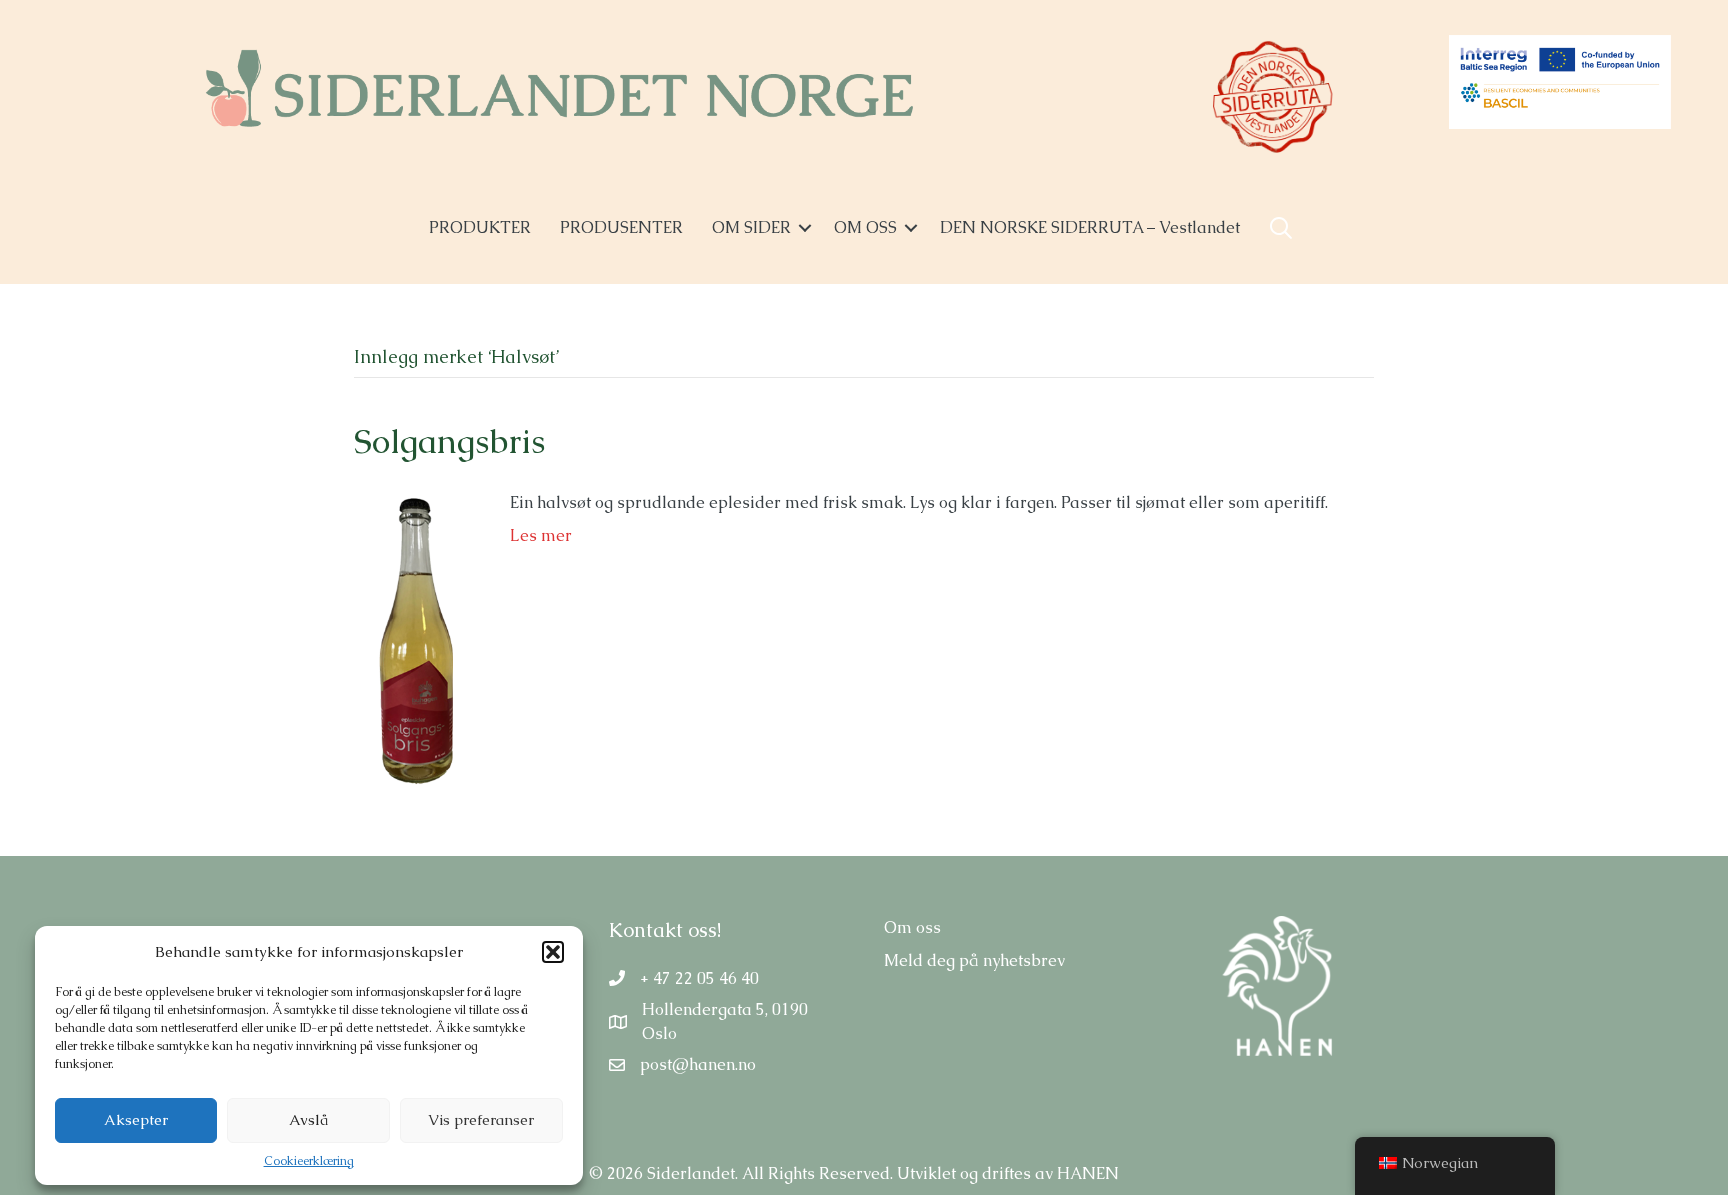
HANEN (1088, 1173)
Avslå (308, 1119)
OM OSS (865, 227)
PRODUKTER (480, 227)
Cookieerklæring (309, 1161)
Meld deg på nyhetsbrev (974, 960)
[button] (553, 952)
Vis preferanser (481, 1119)
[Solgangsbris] (412, 639)
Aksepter (136, 1119)
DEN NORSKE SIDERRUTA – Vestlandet (1090, 227)
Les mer (541, 535)
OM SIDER (751, 227)
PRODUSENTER (621, 227)
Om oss (912, 927)
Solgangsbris (449, 441)
